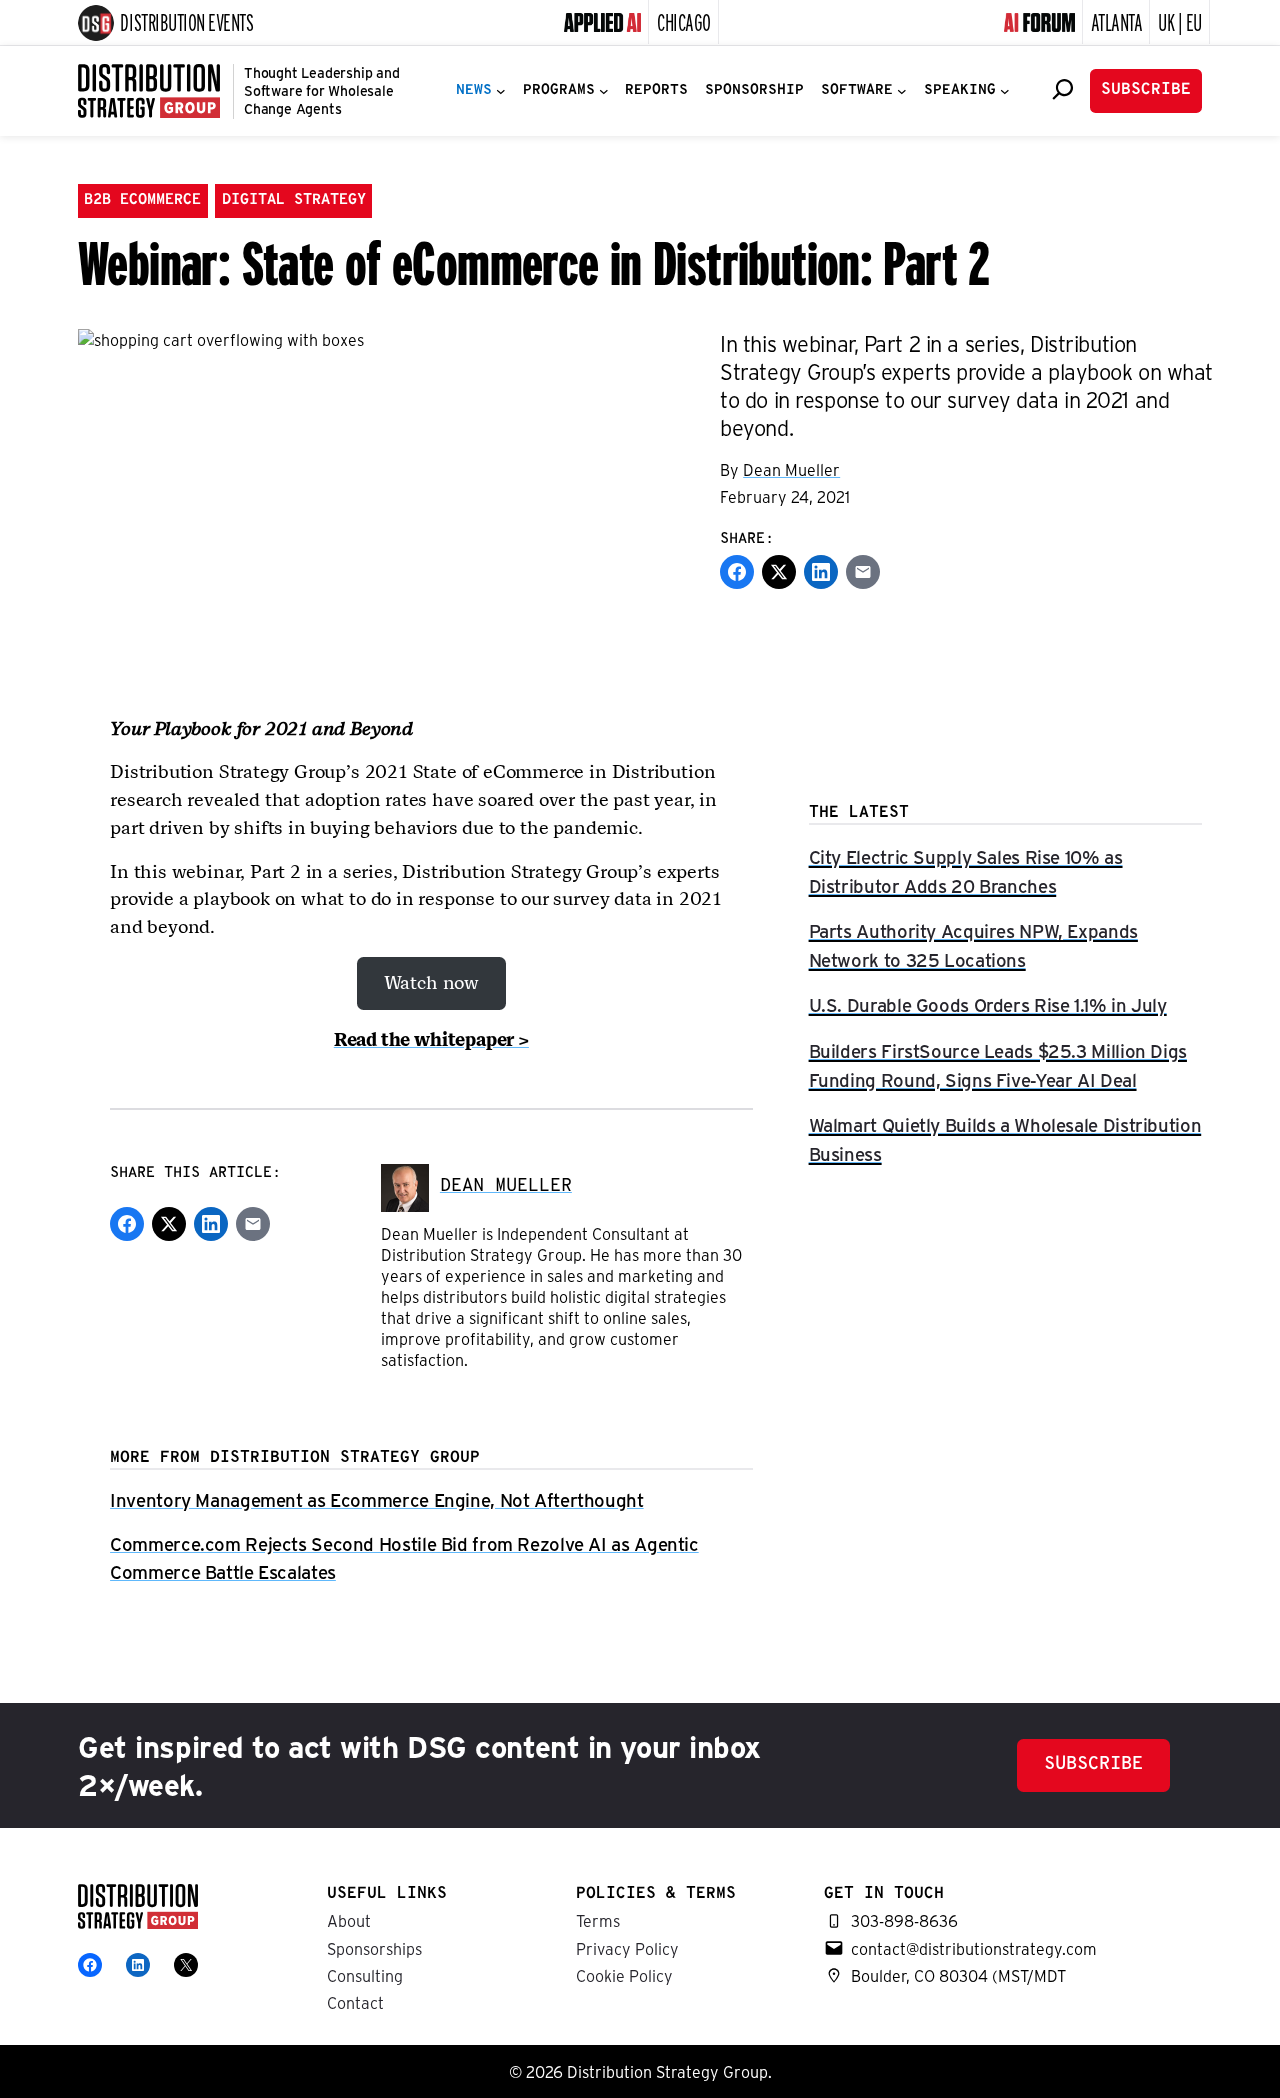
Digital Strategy (294, 200)
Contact (355, 2002)
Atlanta (1117, 21)
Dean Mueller (791, 469)
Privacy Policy (627, 1948)
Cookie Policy (624, 1975)
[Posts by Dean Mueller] (405, 1186)
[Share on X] (779, 572)
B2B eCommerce (142, 200)
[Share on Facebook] (737, 572)
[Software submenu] (902, 91)
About (349, 1920)
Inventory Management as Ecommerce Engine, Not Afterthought (377, 1499)
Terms (598, 1920)
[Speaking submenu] (1005, 91)
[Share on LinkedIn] (821, 572)
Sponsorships (374, 1948)
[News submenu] (501, 91)
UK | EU (1180, 21)
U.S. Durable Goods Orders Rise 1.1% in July (988, 1004)
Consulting (365, 1975)
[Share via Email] (863, 572)
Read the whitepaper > (431, 1039)
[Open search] (1063, 89)
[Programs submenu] (604, 91)
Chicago (684, 21)
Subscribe (1146, 90)
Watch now (431, 982)
